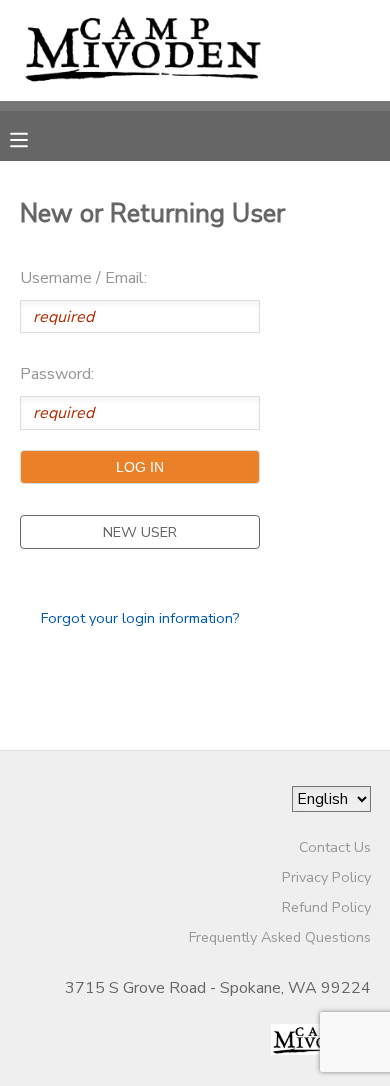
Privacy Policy (326, 877)
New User (140, 532)
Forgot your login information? (140, 618)
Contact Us (335, 847)
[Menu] (34, 138)
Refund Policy (326, 907)
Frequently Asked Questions (280, 937)
